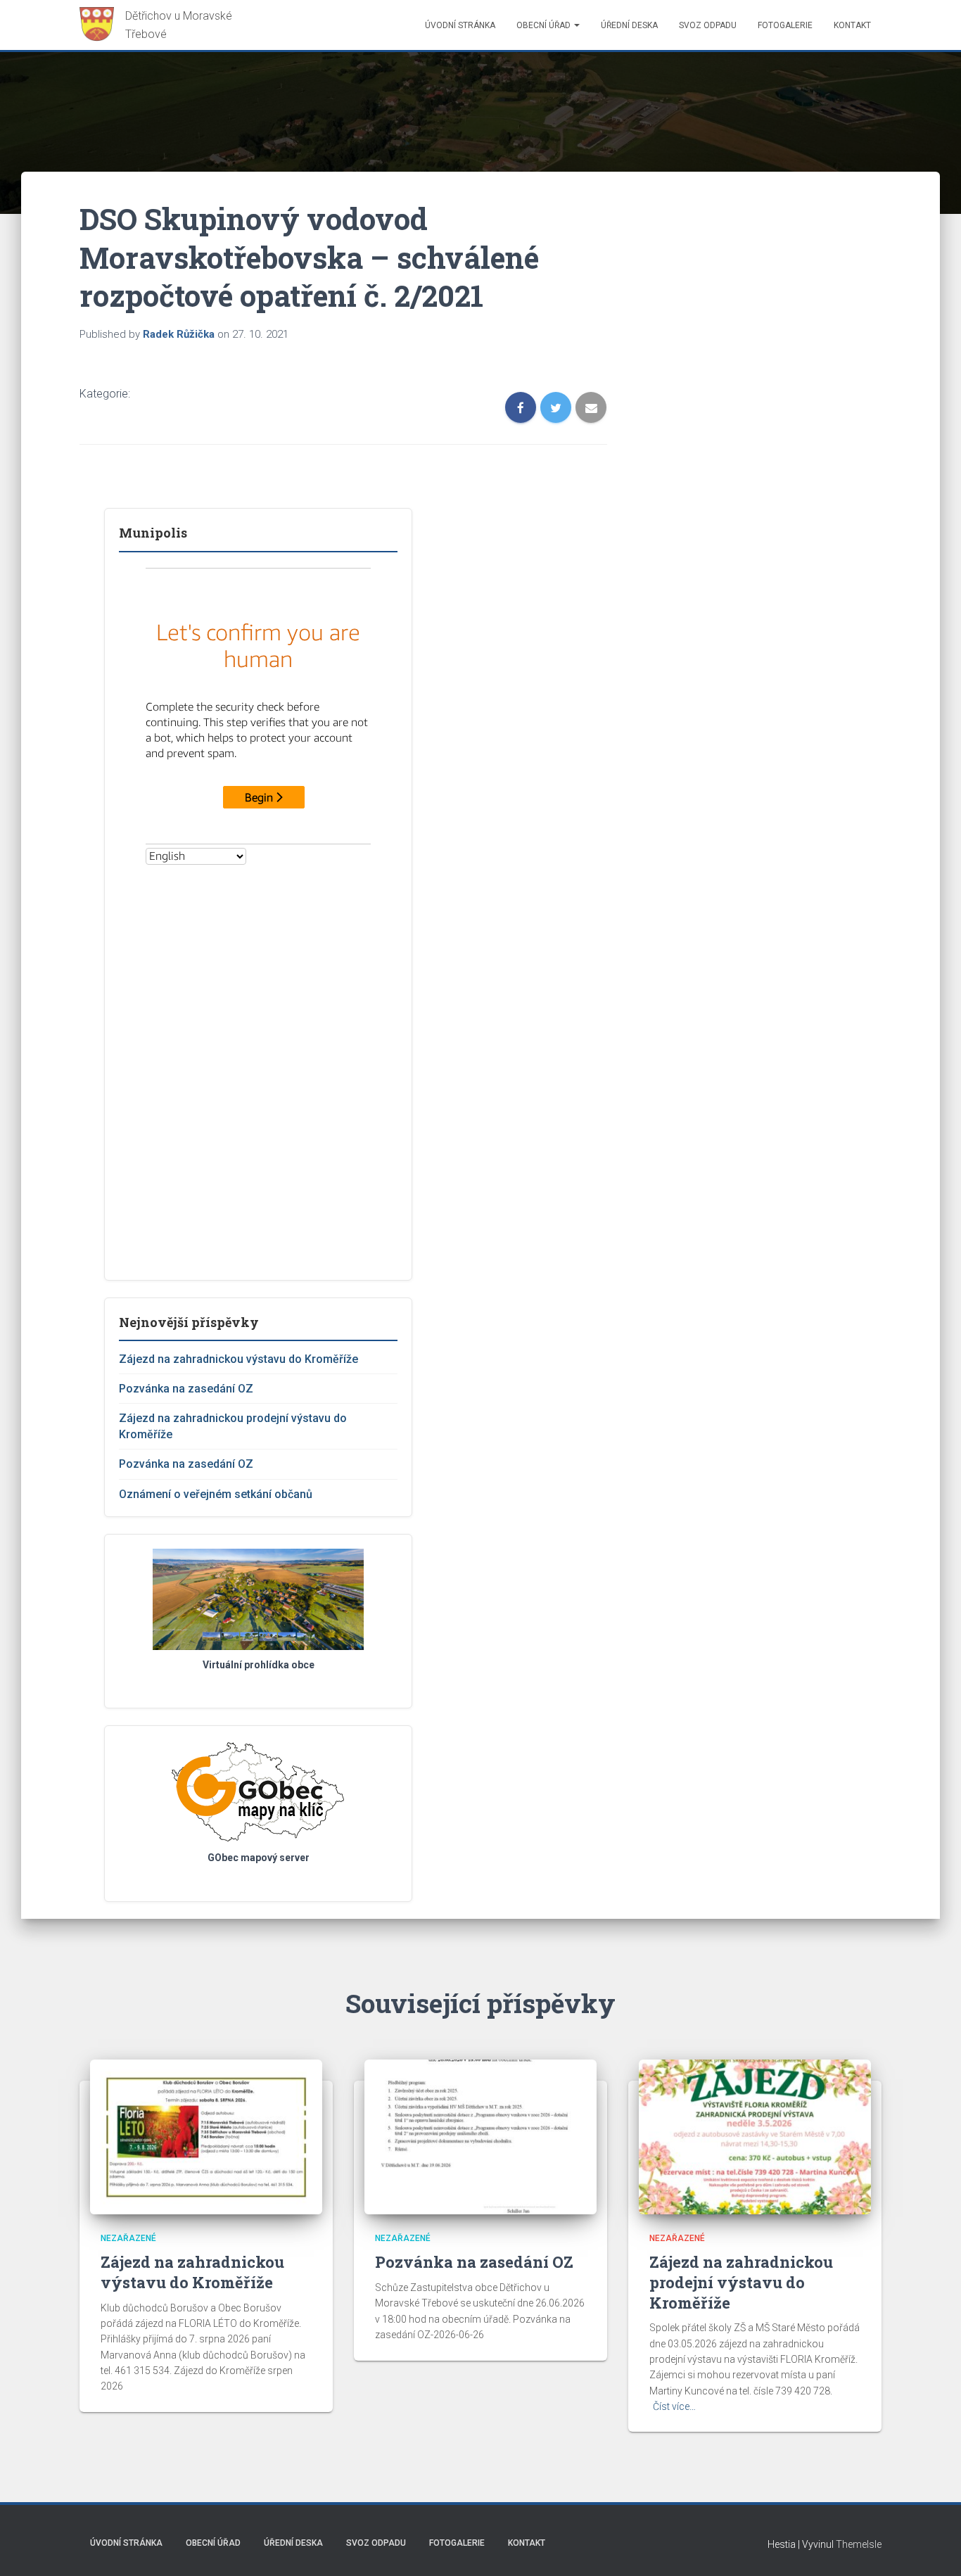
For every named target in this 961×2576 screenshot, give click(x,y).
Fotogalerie (785, 25)
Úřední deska (629, 25)
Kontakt (852, 25)
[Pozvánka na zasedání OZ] (480, 2136)
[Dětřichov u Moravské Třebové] (162, 25)
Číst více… (674, 2406)
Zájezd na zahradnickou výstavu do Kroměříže (238, 1359)
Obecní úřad (545, 25)
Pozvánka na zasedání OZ (186, 1389)
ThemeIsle (859, 2544)
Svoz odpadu (708, 25)
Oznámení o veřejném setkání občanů (216, 1494)
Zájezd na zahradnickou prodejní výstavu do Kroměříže (741, 2282)
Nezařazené (128, 2238)
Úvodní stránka (460, 25)
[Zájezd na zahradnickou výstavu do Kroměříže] (206, 2136)
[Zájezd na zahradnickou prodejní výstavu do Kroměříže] (755, 2136)
